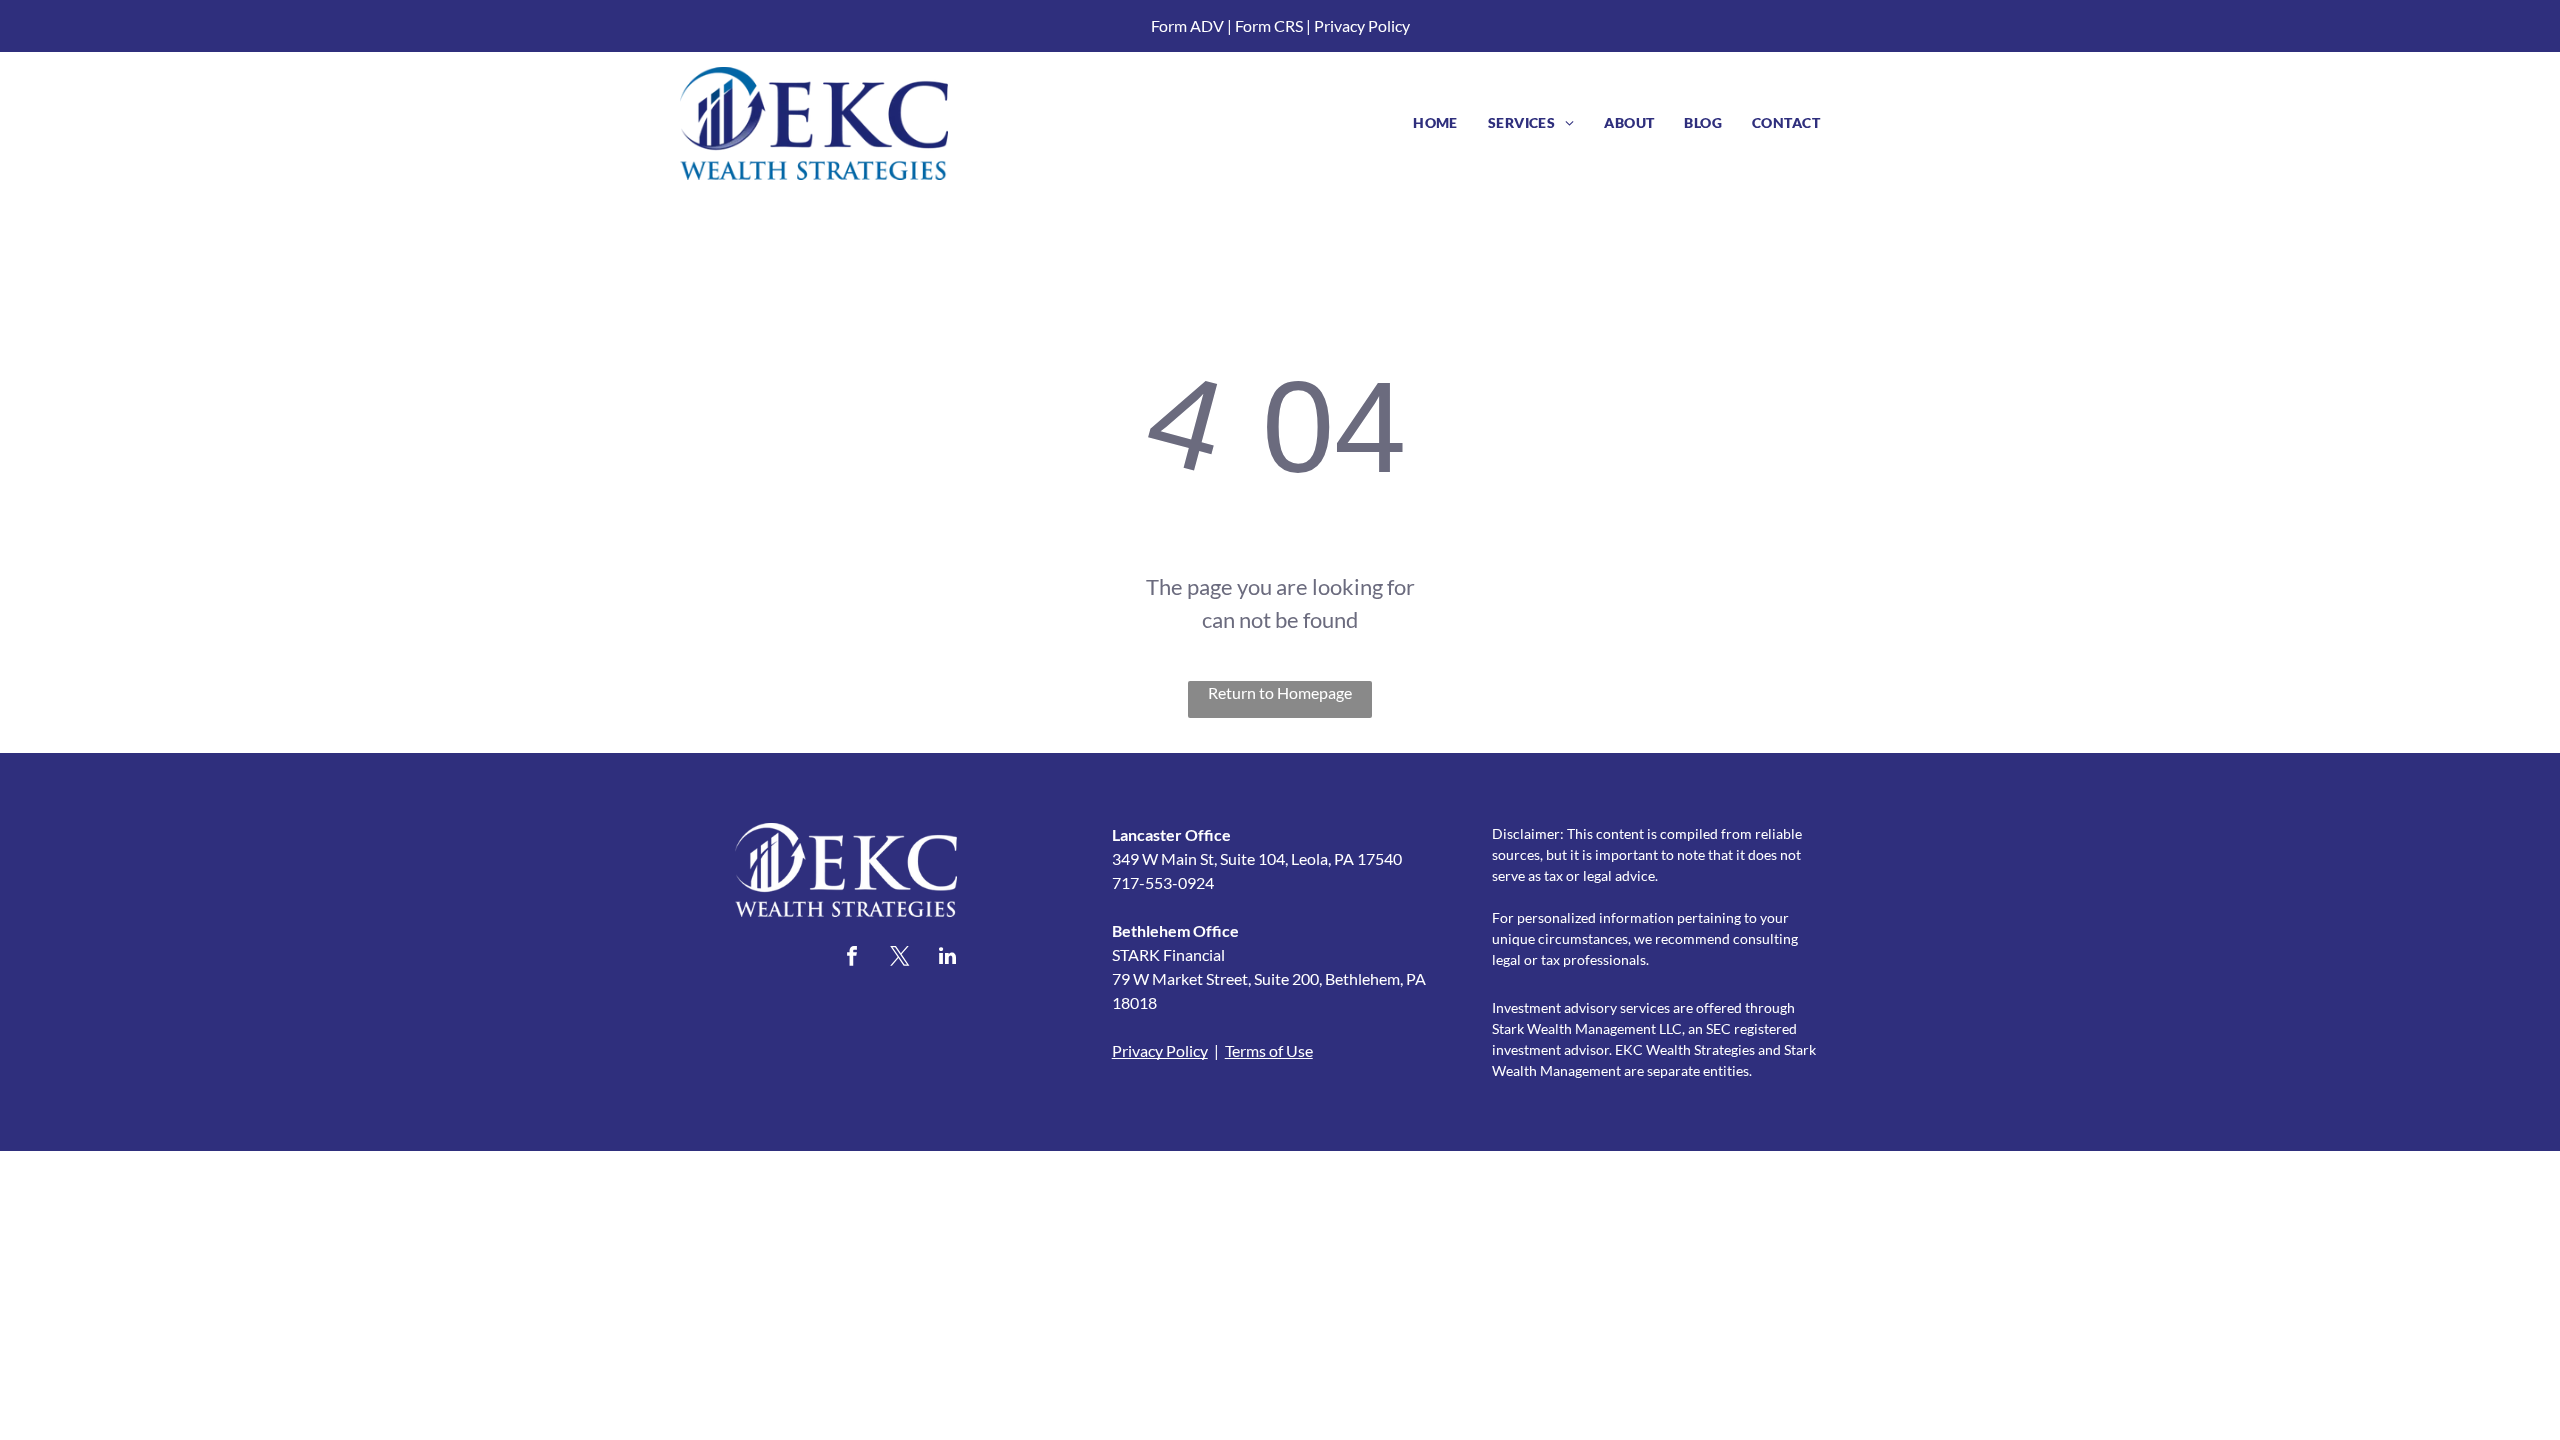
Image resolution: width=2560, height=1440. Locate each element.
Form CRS (1269, 25)
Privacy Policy (1362, 25)
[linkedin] (948, 958)
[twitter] (900, 958)
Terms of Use (1269, 1050)
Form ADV (1187, 25)
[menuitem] (1435, 122)
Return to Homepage (1280, 692)
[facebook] (852, 958)
